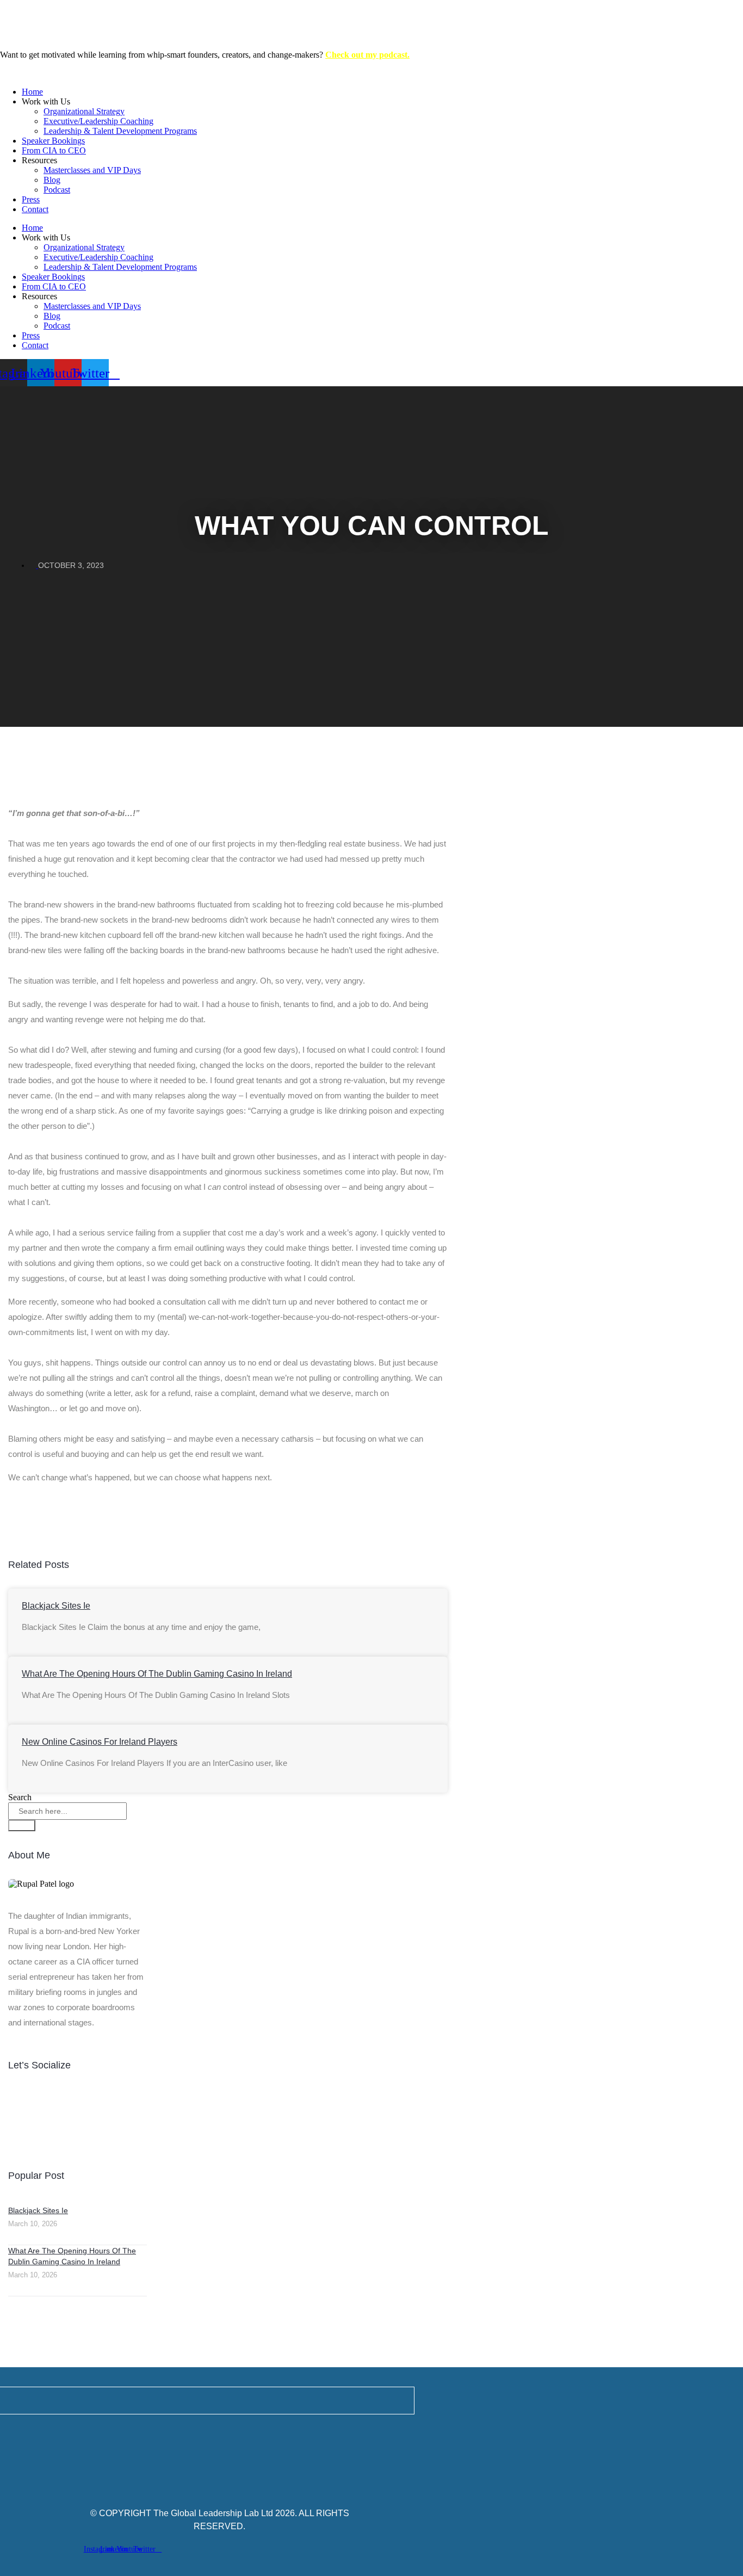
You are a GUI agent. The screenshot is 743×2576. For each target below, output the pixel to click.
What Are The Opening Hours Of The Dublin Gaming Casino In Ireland (157, 1674)
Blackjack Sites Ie (56, 1606)
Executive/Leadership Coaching (98, 121)
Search (20, 1797)
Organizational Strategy (84, 111)
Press (31, 199)
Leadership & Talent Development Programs (120, 131)
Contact (35, 209)
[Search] (22, 1826)
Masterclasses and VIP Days (92, 170)
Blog (52, 180)
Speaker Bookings (53, 141)
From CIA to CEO (54, 150)
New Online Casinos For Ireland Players (100, 1742)
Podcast (57, 190)
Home (32, 92)
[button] (224, 1506)
